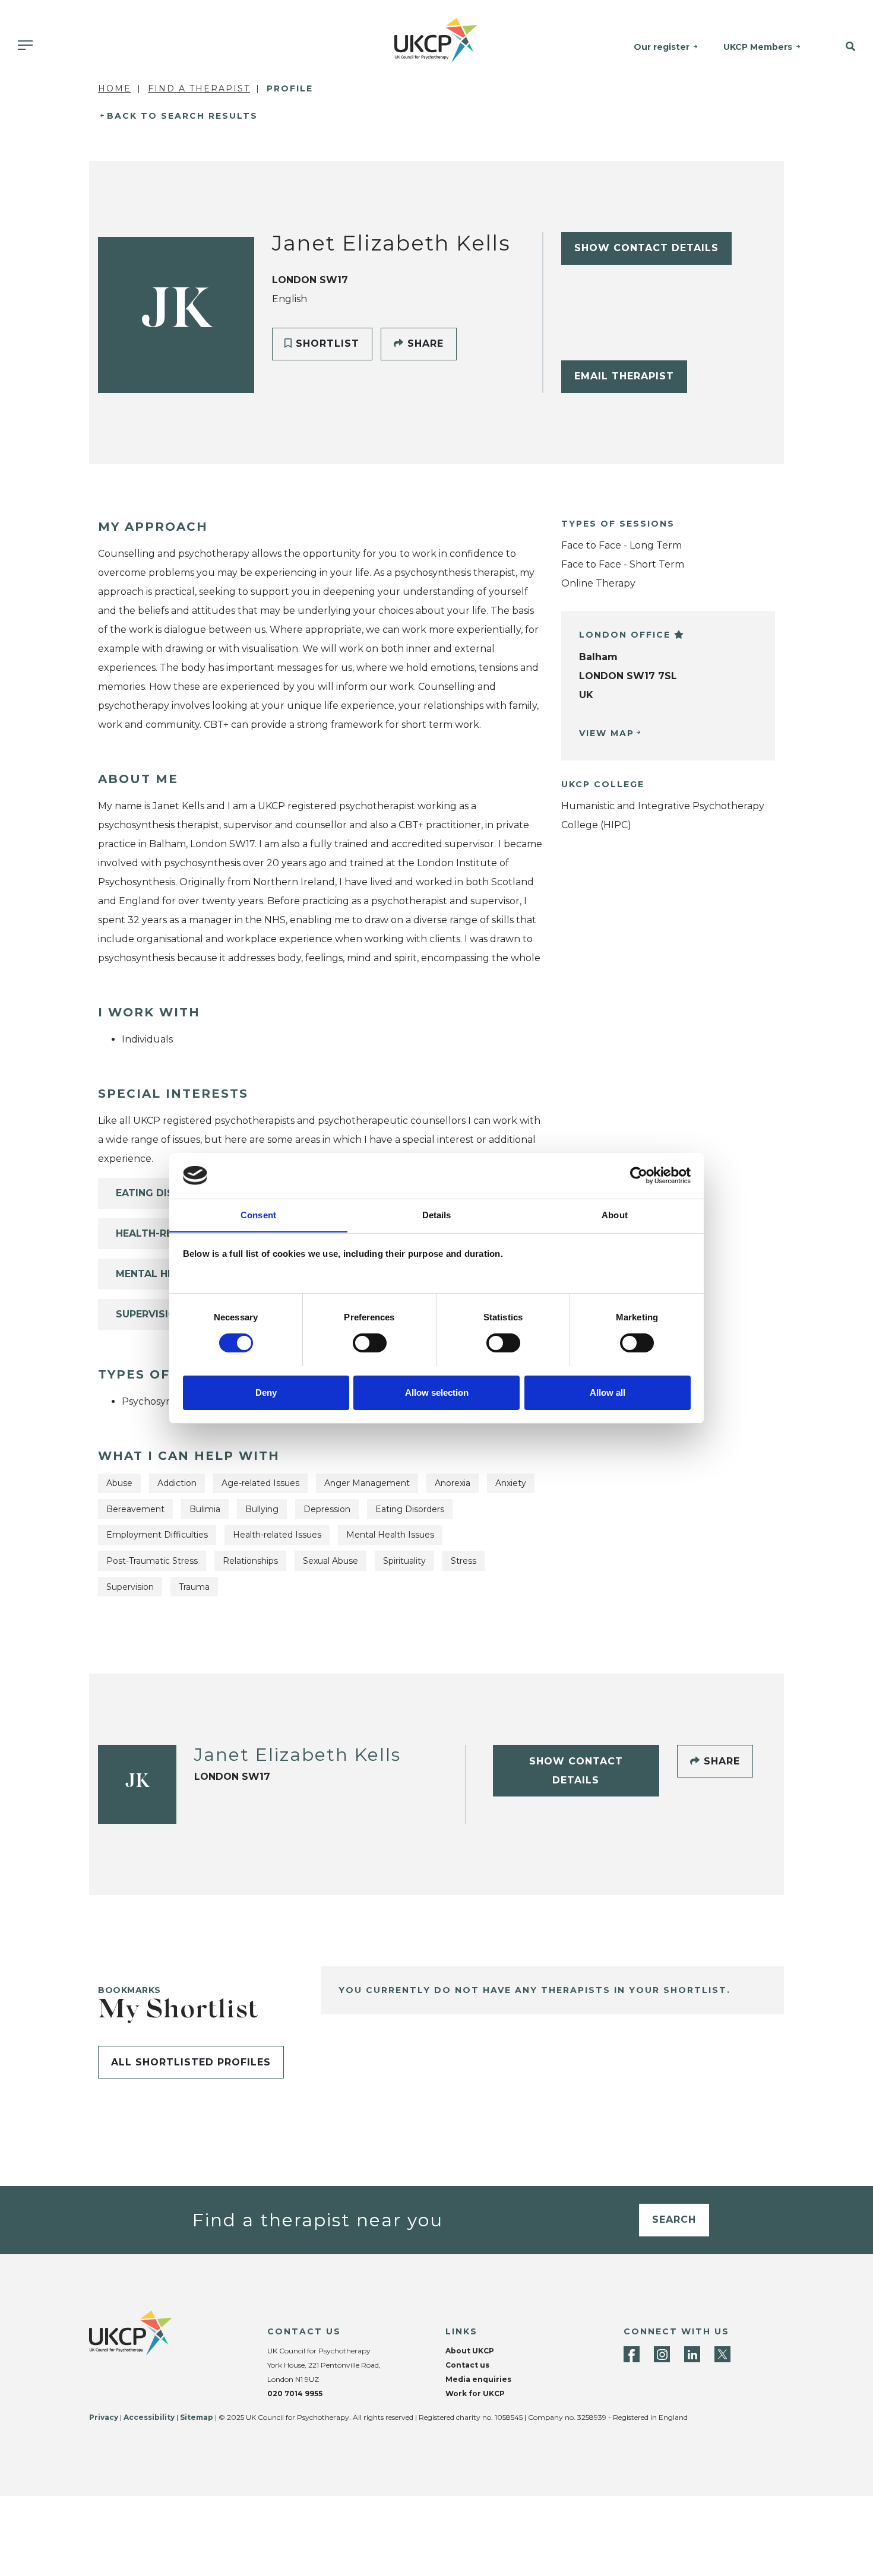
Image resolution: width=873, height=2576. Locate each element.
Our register (662, 47)
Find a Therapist (199, 88)
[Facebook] (632, 2354)
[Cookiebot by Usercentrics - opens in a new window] (639, 1175)
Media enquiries (478, 2379)
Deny (266, 1392)
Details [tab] (437, 1214)
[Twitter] (722, 2354)
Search (674, 2219)
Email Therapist (624, 376)
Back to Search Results (182, 116)
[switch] (370, 1343)
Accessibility (149, 2417)
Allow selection (437, 1392)
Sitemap (197, 2417)
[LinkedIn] (692, 2354)
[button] (843, 47)
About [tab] (615, 1214)
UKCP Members (758, 47)
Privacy (104, 2417)
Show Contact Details (646, 248)
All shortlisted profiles (191, 2062)
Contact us (467, 2365)
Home (115, 88)
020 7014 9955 (295, 2393)
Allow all (608, 1392)
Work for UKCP (475, 2393)
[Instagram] (662, 2354)
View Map (607, 733)
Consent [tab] (258, 1214)
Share (424, 343)
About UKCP (470, 2351)
